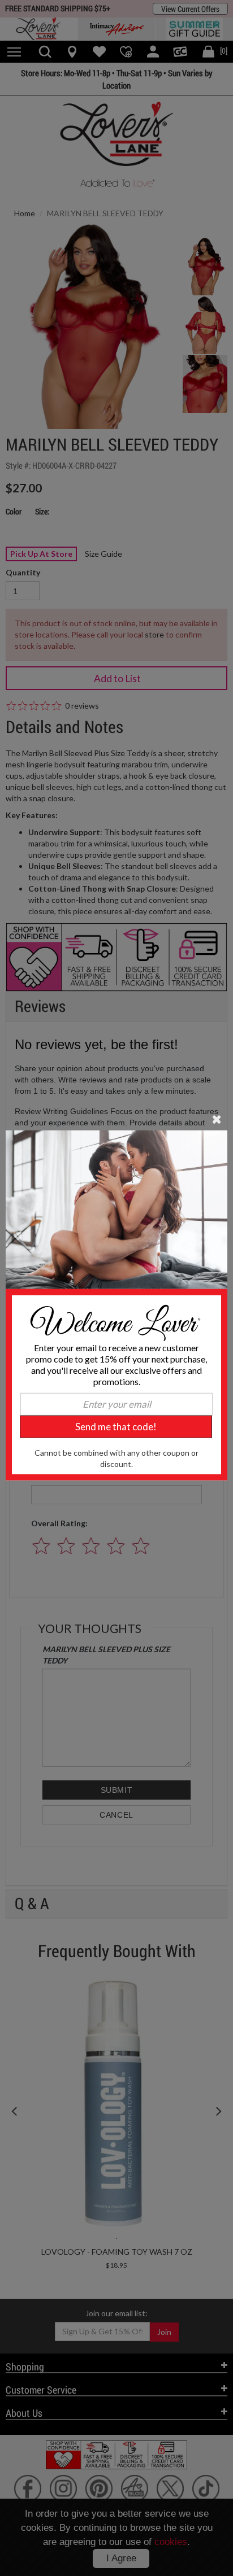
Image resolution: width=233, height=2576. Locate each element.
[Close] (217, 1119)
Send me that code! (116, 1427)
